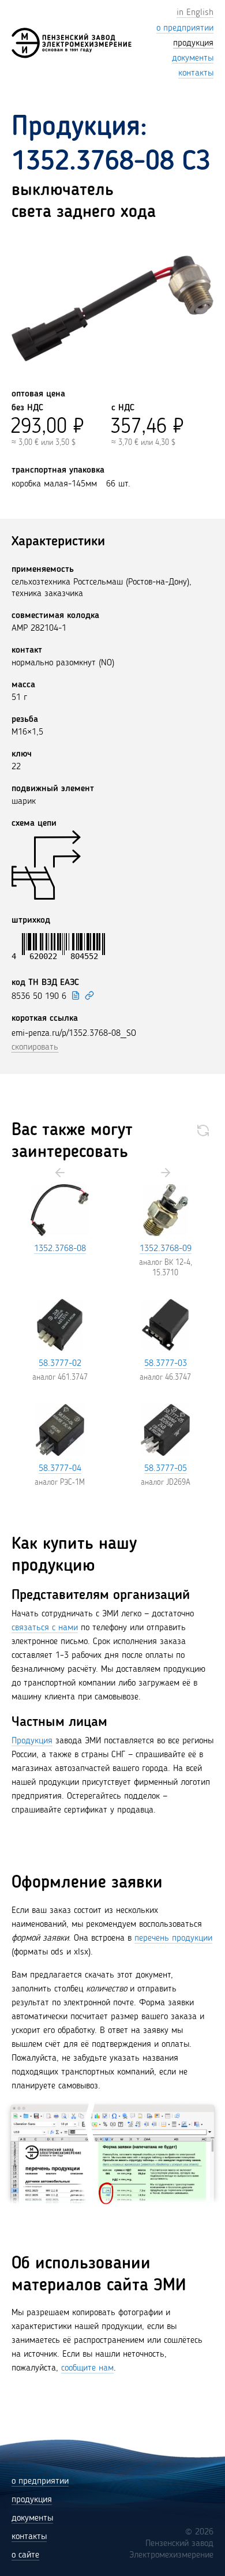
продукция (32, 2500)
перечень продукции (173, 1938)
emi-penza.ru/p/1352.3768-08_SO (74, 1034)
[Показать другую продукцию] (203, 1130)
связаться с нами (45, 1628)
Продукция (32, 1741)
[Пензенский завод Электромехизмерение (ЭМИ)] (72, 43)
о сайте (25, 2555)
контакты (29, 2537)
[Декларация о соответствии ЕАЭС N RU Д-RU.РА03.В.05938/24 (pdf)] (76, 995)
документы (32, 2518)
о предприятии (40, 2481)
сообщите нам (87, 2368)
